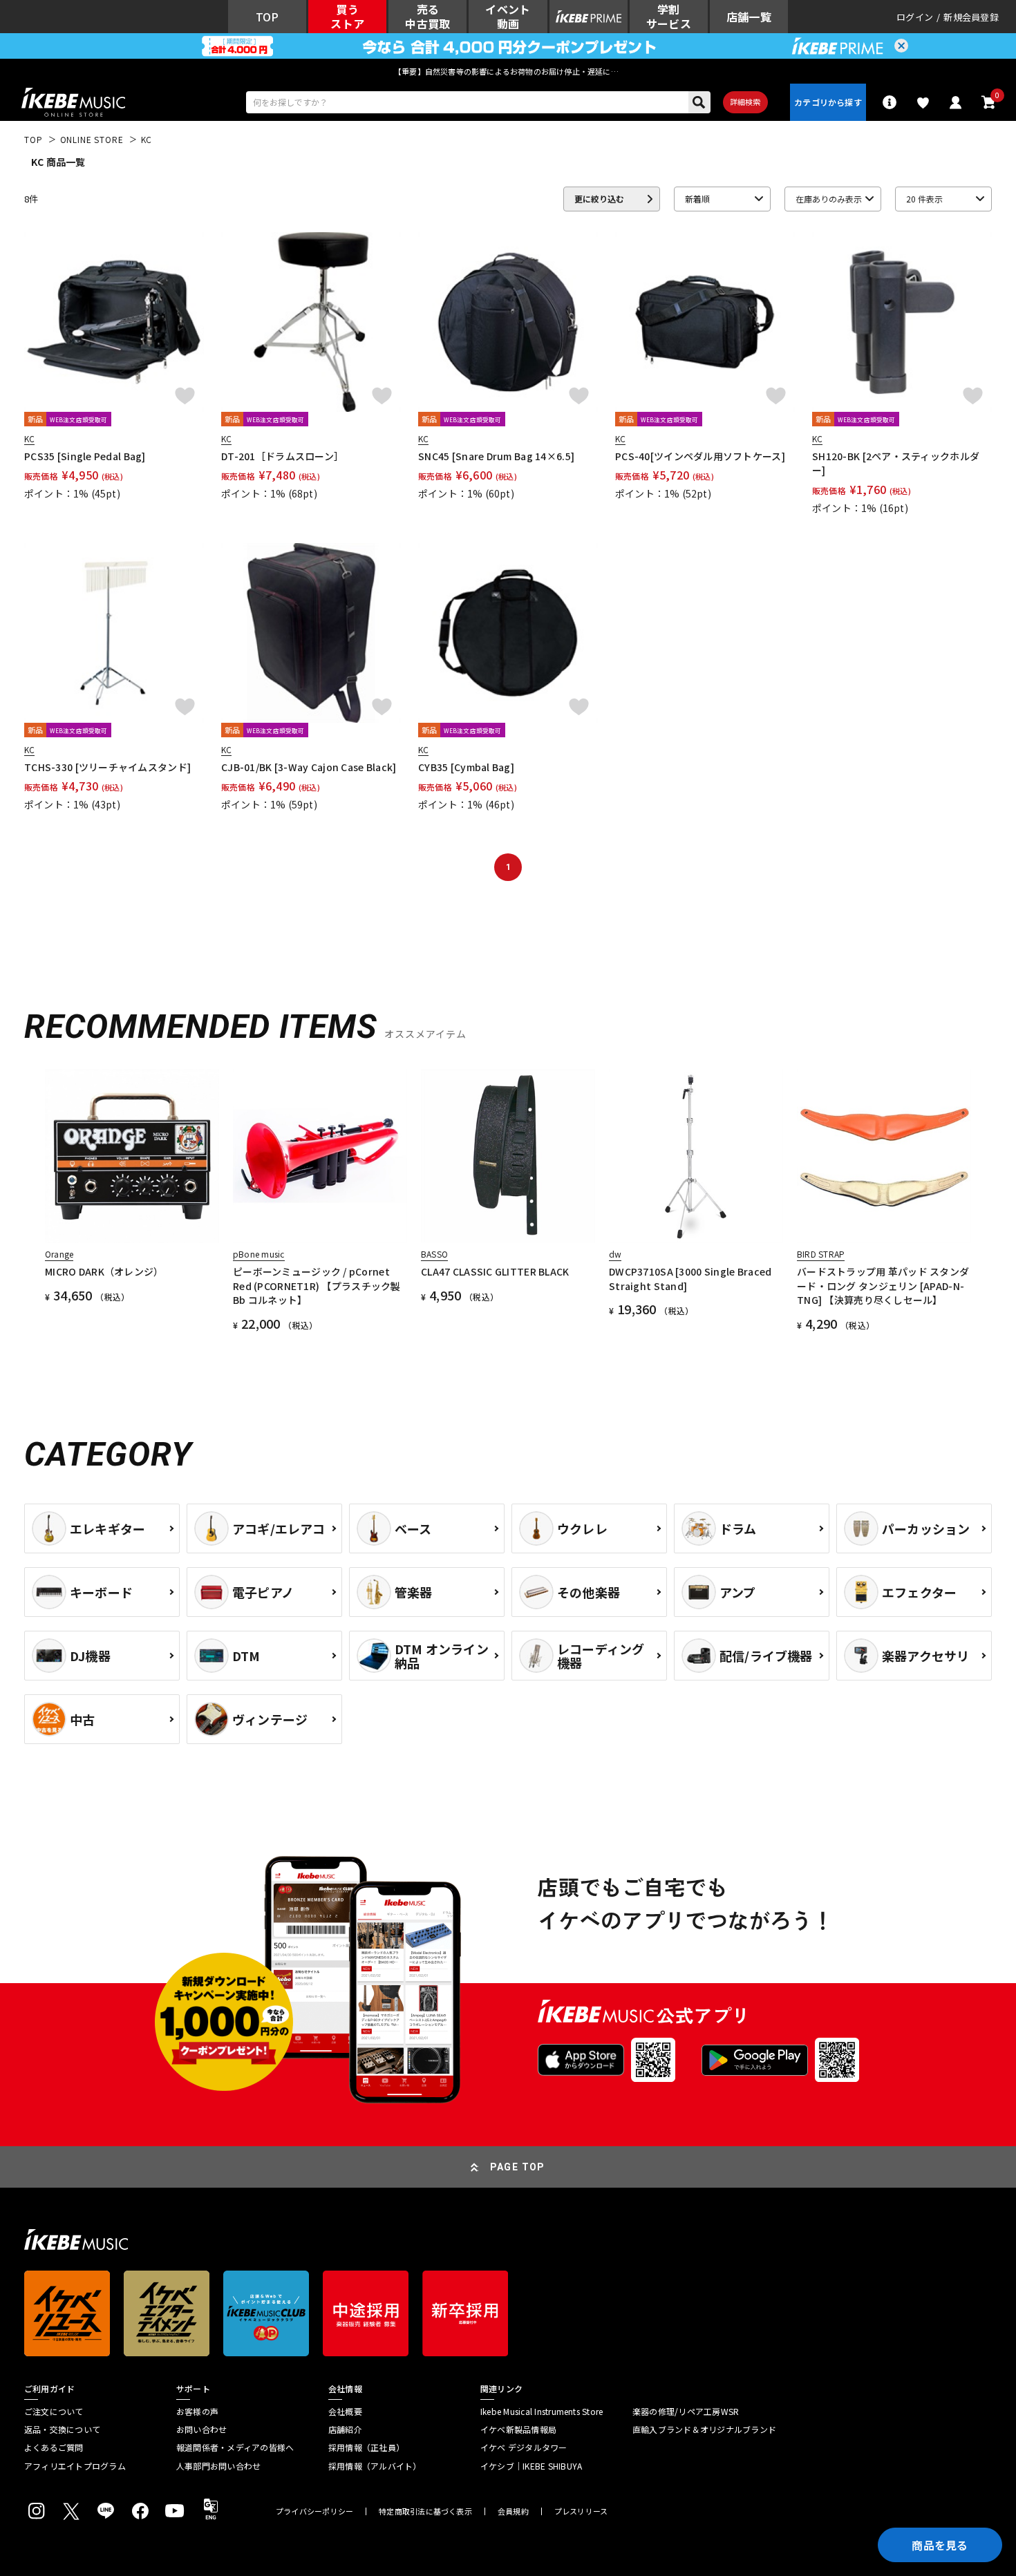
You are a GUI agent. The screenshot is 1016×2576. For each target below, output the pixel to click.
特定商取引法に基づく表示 (425, 2511)
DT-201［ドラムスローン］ (282, 456)
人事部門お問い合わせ (218, 2466)
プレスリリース (581, 2511)
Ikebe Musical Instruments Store (542, 2412)
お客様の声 (197, 2412)
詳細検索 (745, 102)
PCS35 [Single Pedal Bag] (85, 456)
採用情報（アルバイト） (375, 2466)
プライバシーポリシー (314, 2511)
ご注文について (54, 2412)
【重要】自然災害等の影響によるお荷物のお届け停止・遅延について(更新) (508, 71)
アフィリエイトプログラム (75, 2466)
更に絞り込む (599, 199)
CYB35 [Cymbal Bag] (466, 767)
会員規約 (513, 2511)
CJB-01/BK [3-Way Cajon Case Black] (309, 767)
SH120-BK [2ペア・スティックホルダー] (896, 463)
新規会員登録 (971, 17)
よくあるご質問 (54, 2447)
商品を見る (940, 2545)
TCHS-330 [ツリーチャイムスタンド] (107, 767)
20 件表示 (924, 199)
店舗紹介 (345, 2430)
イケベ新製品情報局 (518, 2430)
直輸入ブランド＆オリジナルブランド (704, 2430)
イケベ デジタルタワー (524, 2447)
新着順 (697, 199)
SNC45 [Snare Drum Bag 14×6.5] (496, 456)
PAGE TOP (518, 2167)
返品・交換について (62, 2430)
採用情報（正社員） (366, 2447)
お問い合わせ (201, 2430)
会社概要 (345, 2412)
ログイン (915, 17)
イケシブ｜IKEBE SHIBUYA (531, 2466)
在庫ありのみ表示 (829, 199)
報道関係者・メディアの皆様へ (235, 2447)
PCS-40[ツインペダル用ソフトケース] (700, 456)
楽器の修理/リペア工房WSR (686, 2412)
